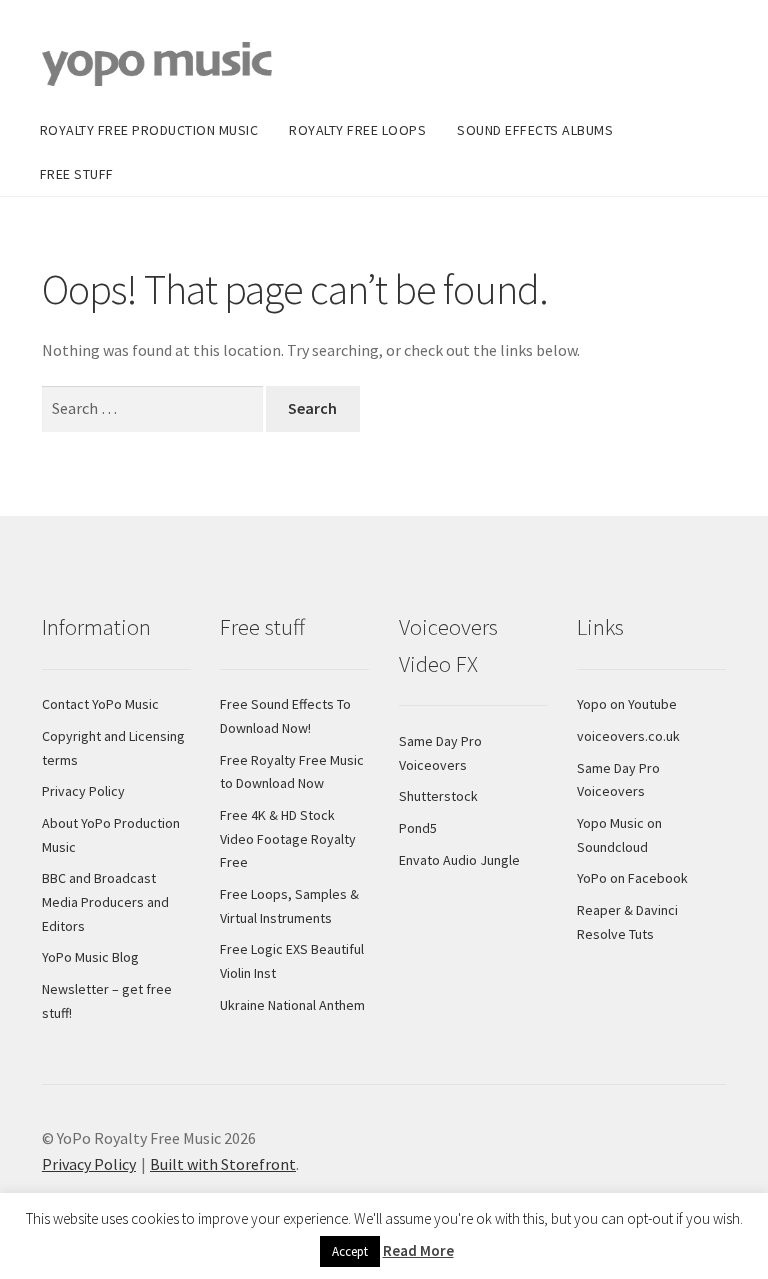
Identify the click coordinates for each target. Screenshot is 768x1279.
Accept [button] (350, 1251)
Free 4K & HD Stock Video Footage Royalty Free (288, 838)
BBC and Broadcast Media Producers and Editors (105, 901)
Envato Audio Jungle (459, 860)
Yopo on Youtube (627, 704)
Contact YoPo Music (100, 704)
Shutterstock (438, 796)
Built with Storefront (223, 1164)
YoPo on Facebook (632, 878)
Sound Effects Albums (535, 130)
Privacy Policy (83, 791)
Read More (418, 1250)
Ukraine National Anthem (292, 1005)
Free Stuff (77, 174)
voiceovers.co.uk (628, 736)
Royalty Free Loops (357, 130)
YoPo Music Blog (90, 957)
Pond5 (418, 828)
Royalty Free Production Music (149, 130)
